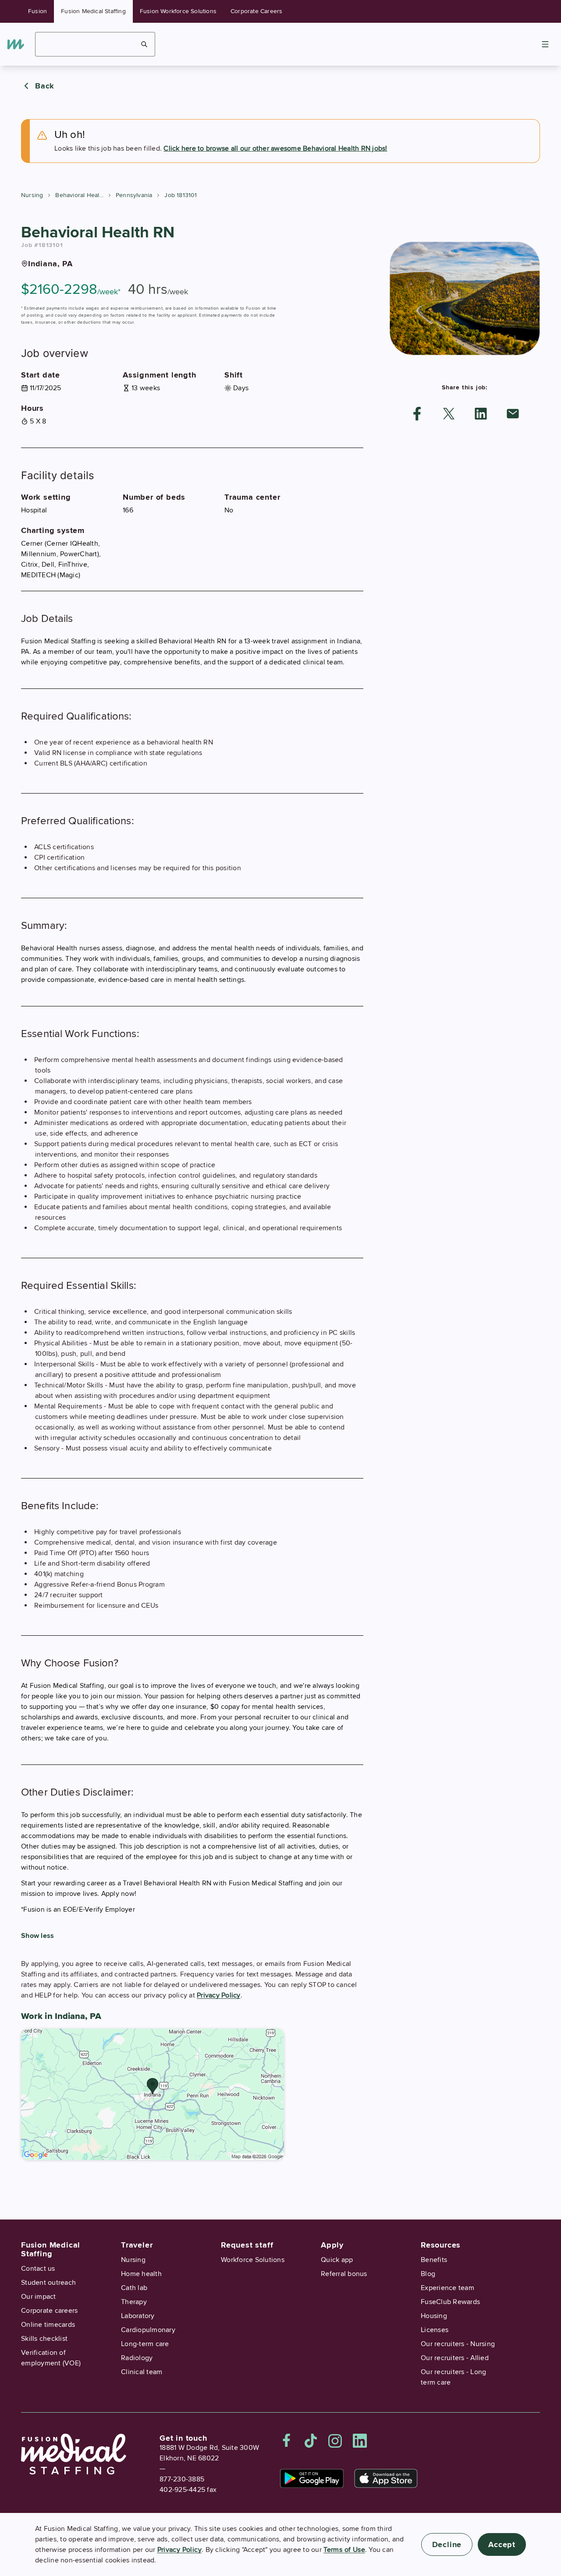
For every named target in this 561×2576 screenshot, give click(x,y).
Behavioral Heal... (79, 195)
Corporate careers (49, 2311)
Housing (434, 2316)
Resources (441, 2245)
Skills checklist (44, 2339)
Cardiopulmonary (148, 2330)
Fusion (37, 11)
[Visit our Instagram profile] (335, 2441)
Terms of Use (344, 2550)
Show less (37, 1936)
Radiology (137, 2358)
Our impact (39, 2297)
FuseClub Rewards (450, 2302)
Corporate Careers (256, 11)
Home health (141, 2274)
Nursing (32, 195)
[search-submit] (144, 44)
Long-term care (145, 2344)
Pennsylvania (134, 195)
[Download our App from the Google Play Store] (312, 2478)
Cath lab (134, 2288)
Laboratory (138, 2316)
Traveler (137, 2245)
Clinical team (142, 2372)
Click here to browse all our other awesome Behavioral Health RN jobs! (275, 148)
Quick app (337, 2260)
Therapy (134, 2302)
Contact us (38, 2269)
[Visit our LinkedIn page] (360, 2441)
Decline (447, 2544)
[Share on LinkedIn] (481, 414)
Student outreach (48, 2283)
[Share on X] (449, 414)
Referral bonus (344, 2274)
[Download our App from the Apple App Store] (386, 2478)
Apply (332, 2245)
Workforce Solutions (253, 2260)
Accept (502, 2544)
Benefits (434, 2260)
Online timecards (48, 2325)
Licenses (435, 2330)
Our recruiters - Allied (455, 2358)
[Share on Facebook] (417, 414)
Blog (428, 2274)
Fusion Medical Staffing (93, 11)
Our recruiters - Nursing (458, 2344)
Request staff (247, 2245)
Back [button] (45, 86)
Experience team (447, 2288)
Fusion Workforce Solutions (178, 11)
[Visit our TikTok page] (311, 2441)
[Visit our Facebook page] (287, 2441)
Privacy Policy (219, 1995)
